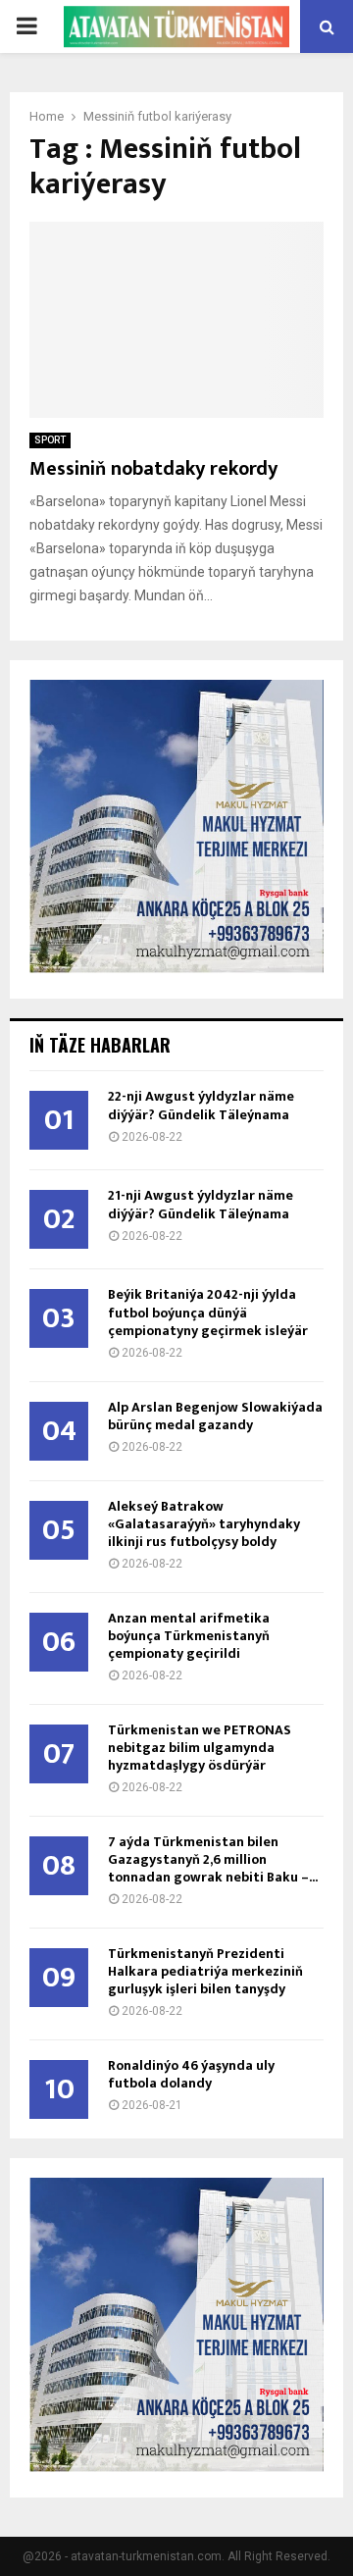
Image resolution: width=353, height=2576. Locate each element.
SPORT (50, 440)
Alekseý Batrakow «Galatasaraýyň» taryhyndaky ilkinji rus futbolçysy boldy (204, 1524)
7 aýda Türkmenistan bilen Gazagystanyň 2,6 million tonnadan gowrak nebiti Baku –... (213, 1859)
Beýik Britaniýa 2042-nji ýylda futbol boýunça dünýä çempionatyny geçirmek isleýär (208, 1312)
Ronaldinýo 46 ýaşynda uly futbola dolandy (191, 2074)
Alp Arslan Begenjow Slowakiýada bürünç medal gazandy (215, 1416)
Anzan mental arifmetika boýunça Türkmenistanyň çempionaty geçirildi (189, 1636)
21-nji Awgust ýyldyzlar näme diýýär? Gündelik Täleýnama (201, 1204)
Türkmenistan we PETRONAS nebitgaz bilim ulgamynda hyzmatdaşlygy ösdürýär (200, 1748)
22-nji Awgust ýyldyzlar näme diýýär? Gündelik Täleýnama (201, 1105)
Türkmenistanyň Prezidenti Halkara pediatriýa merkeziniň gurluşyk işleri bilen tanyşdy (205, 1971)
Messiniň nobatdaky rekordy (153, 469)
